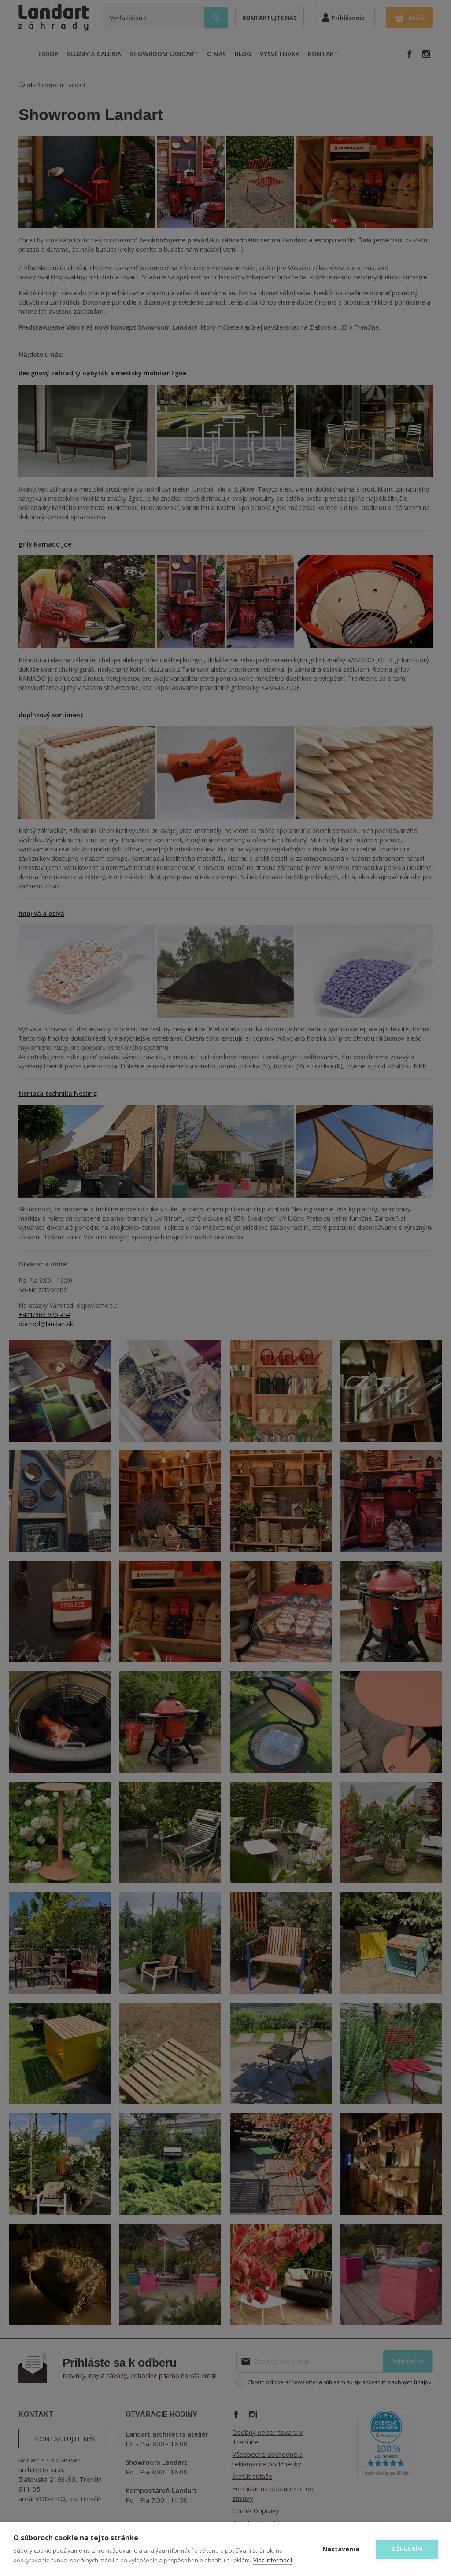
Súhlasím (407, 2549)
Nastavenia (341, 2549)
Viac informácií (273, 2560)
